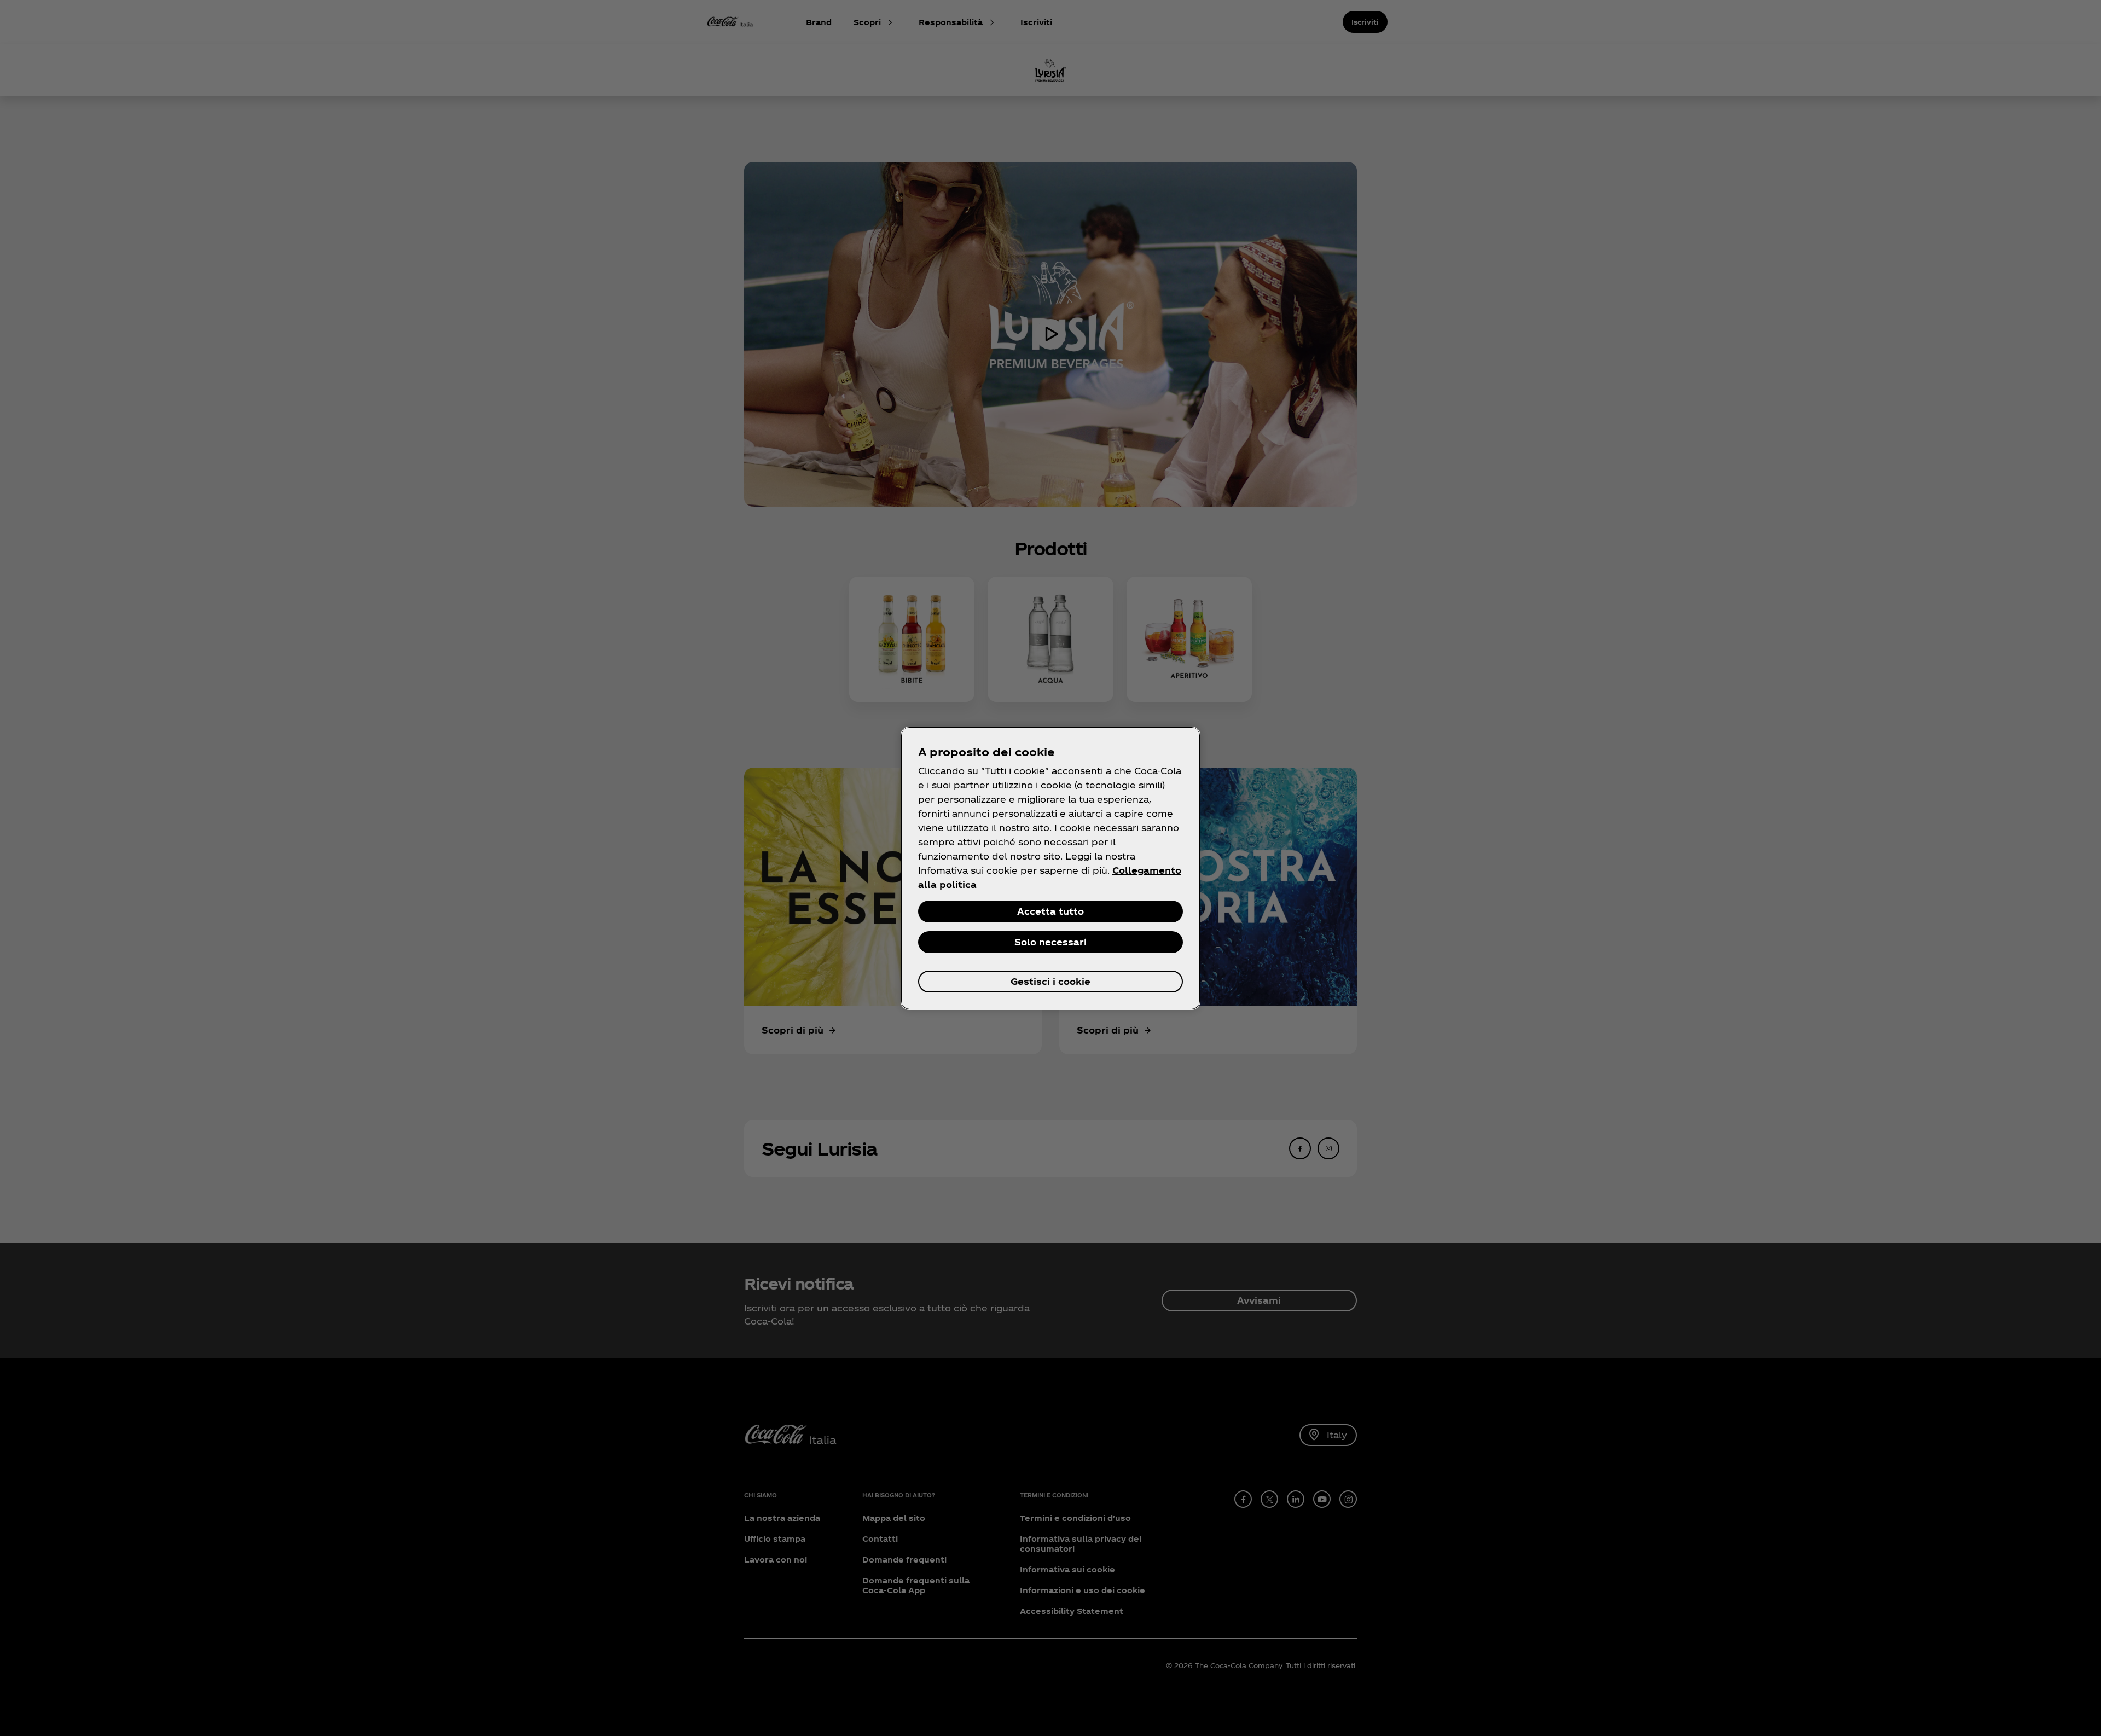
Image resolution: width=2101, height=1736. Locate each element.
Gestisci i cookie (1050, 981)
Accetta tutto (1050, 911)
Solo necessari (1050, 942)
